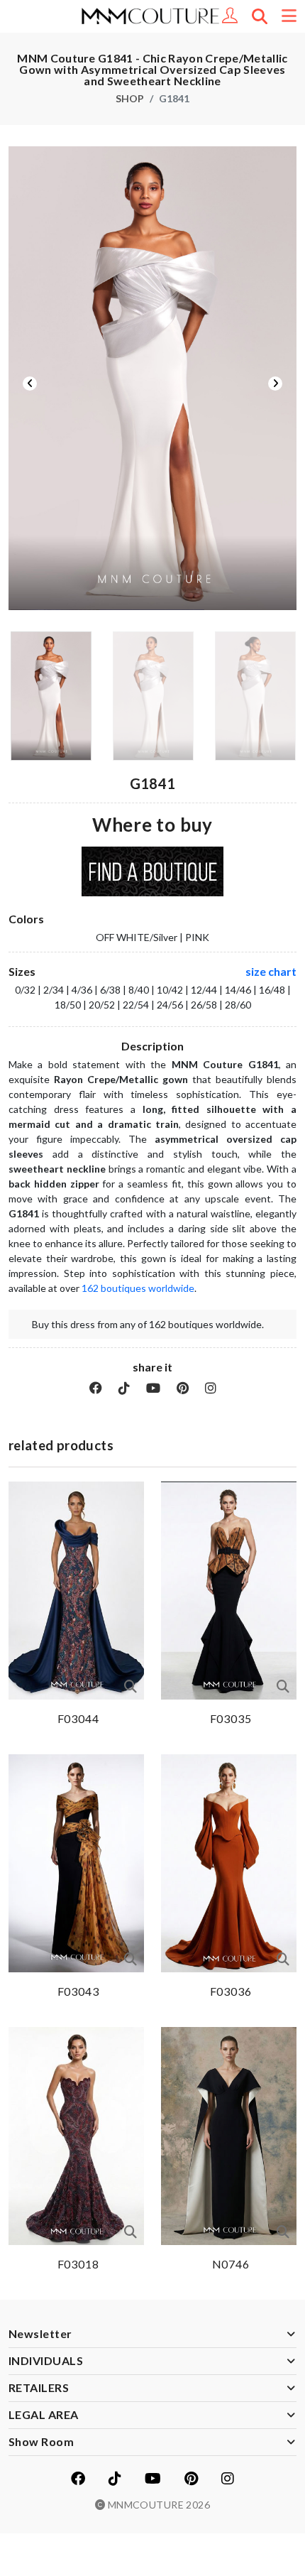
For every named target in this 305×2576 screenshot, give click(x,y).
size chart (271, 971)
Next (275, 384)
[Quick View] (131, 1686)
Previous (30, 384)
